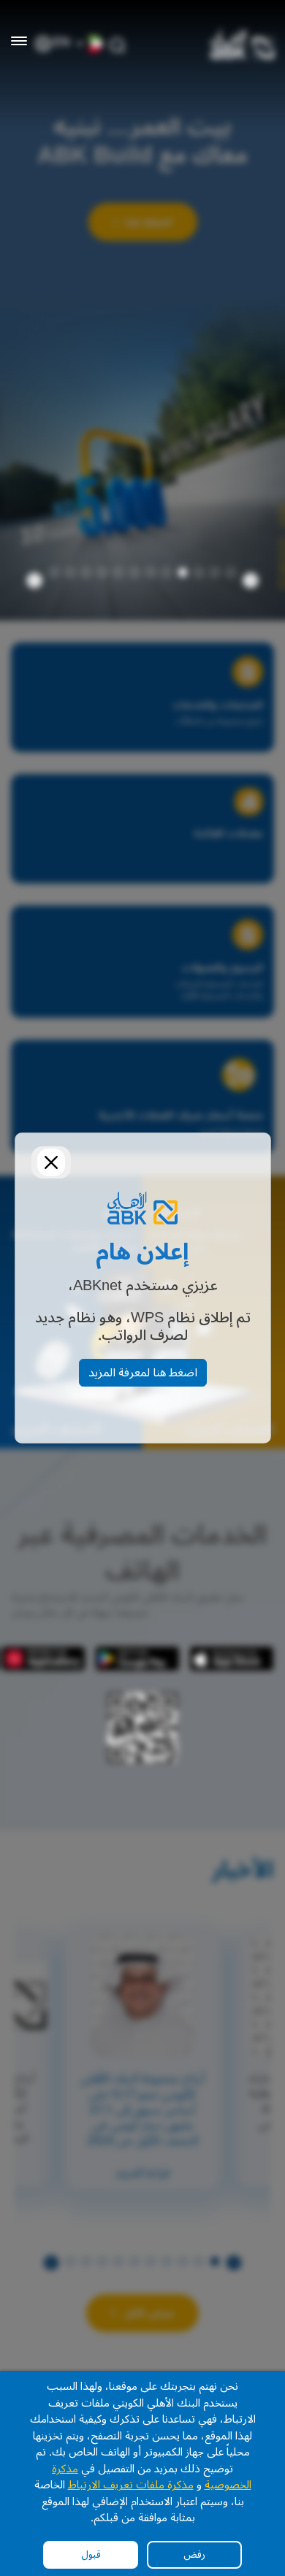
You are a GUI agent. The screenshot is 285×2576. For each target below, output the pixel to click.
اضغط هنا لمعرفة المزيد (143, 1373)
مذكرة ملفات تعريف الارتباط (131, 2485)
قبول (91, 2554)
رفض (194, 2554)
